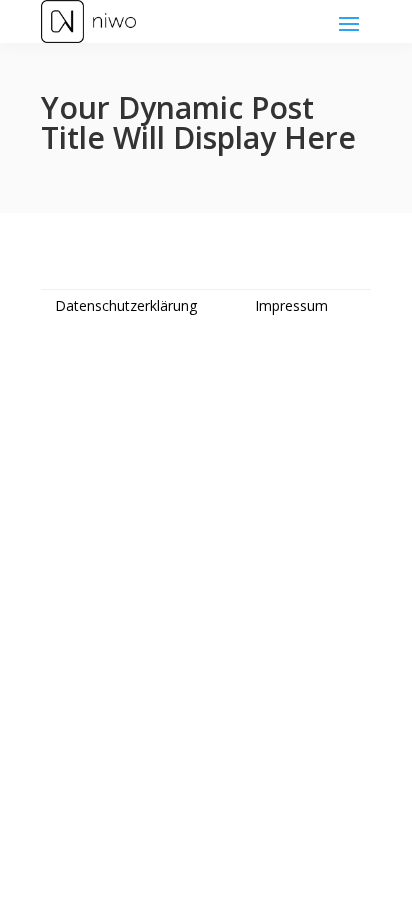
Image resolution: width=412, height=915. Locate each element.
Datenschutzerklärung (126, 305)
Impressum (291, 305)
